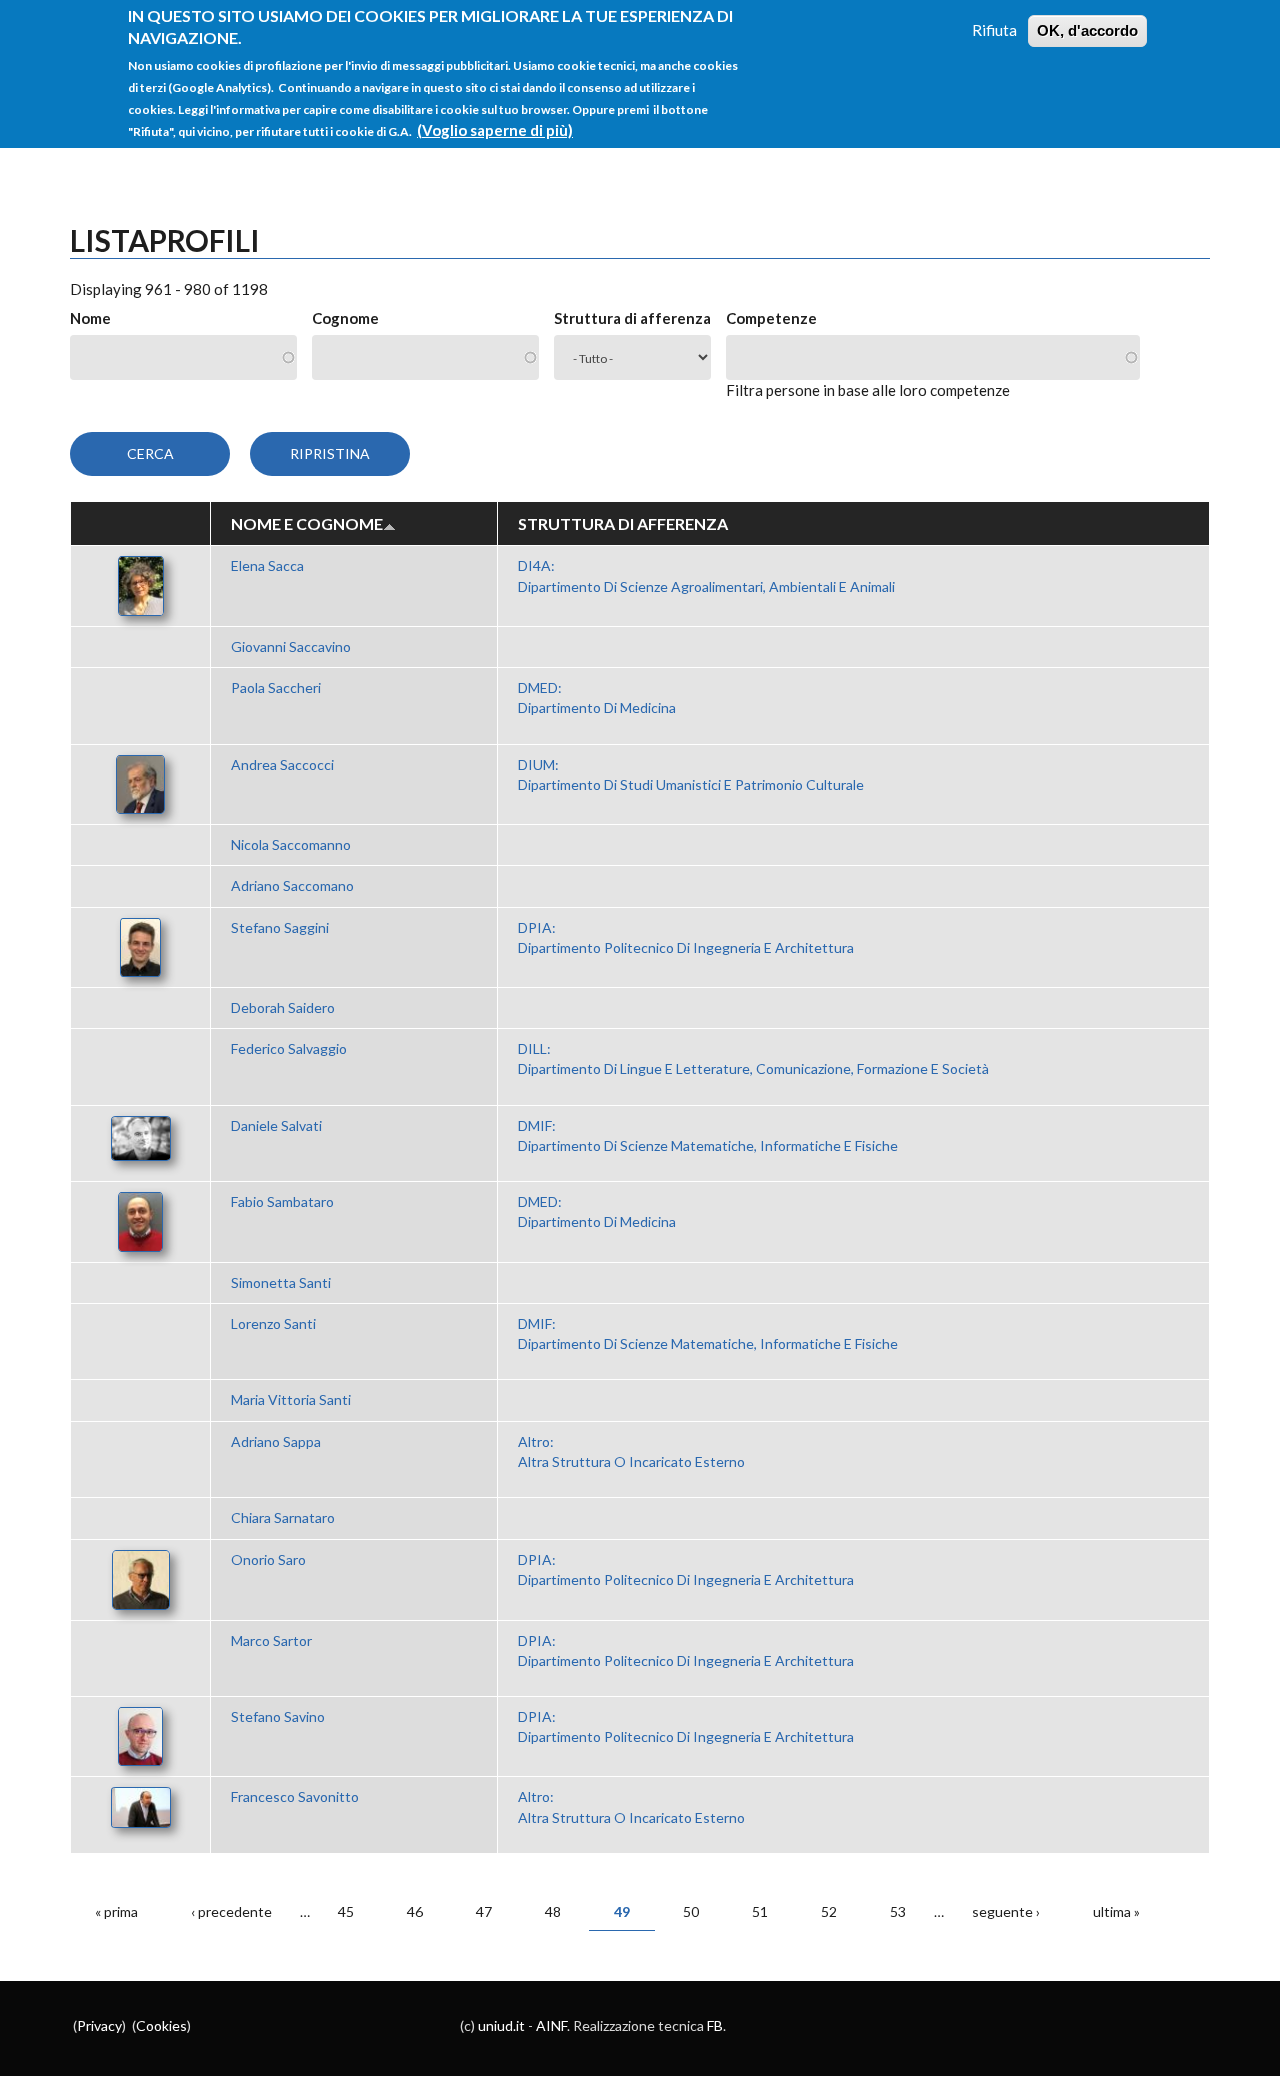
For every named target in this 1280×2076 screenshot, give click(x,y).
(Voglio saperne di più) (495, 130)
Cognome (345, 318)
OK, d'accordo (1087, 30)
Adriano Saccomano (292, 885)
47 (484, 1911)
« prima (116, 1911)
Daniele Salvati (276, 1125)
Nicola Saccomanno (291, 844)
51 (760, 1911)
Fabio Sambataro (282, 1201)
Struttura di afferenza (632, 318)
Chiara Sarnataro (283, 1517)
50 (691, 1911)
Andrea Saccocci (282, 764)
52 (829, 1911)
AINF (551, 2025)
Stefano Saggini (280, 927)
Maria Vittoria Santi (291, 1399)
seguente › (1006, 1911)
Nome (90, 318)
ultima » (1116, 1911)
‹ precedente (231, 1911)
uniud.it (501, 2025)
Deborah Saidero (283, 1007)
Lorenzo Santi (273, 1323)
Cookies (161, 2025)
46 (415, 1911)
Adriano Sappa (276, 1441)
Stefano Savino (278, 1716)
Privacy (99, 2025)
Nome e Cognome (307, 523)
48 (553, 1911)
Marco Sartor (271, 1640)
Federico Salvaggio (289, 1048)
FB (715, 2025)
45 (346, 1911)
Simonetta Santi (281, 1282)
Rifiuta (994, 30)
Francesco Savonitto (295, 1796)
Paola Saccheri (276, 687)
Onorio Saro (268, 1559)
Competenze (771, 318)
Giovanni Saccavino (291, 646)
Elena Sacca (267, 565)
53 (898, 1911)
